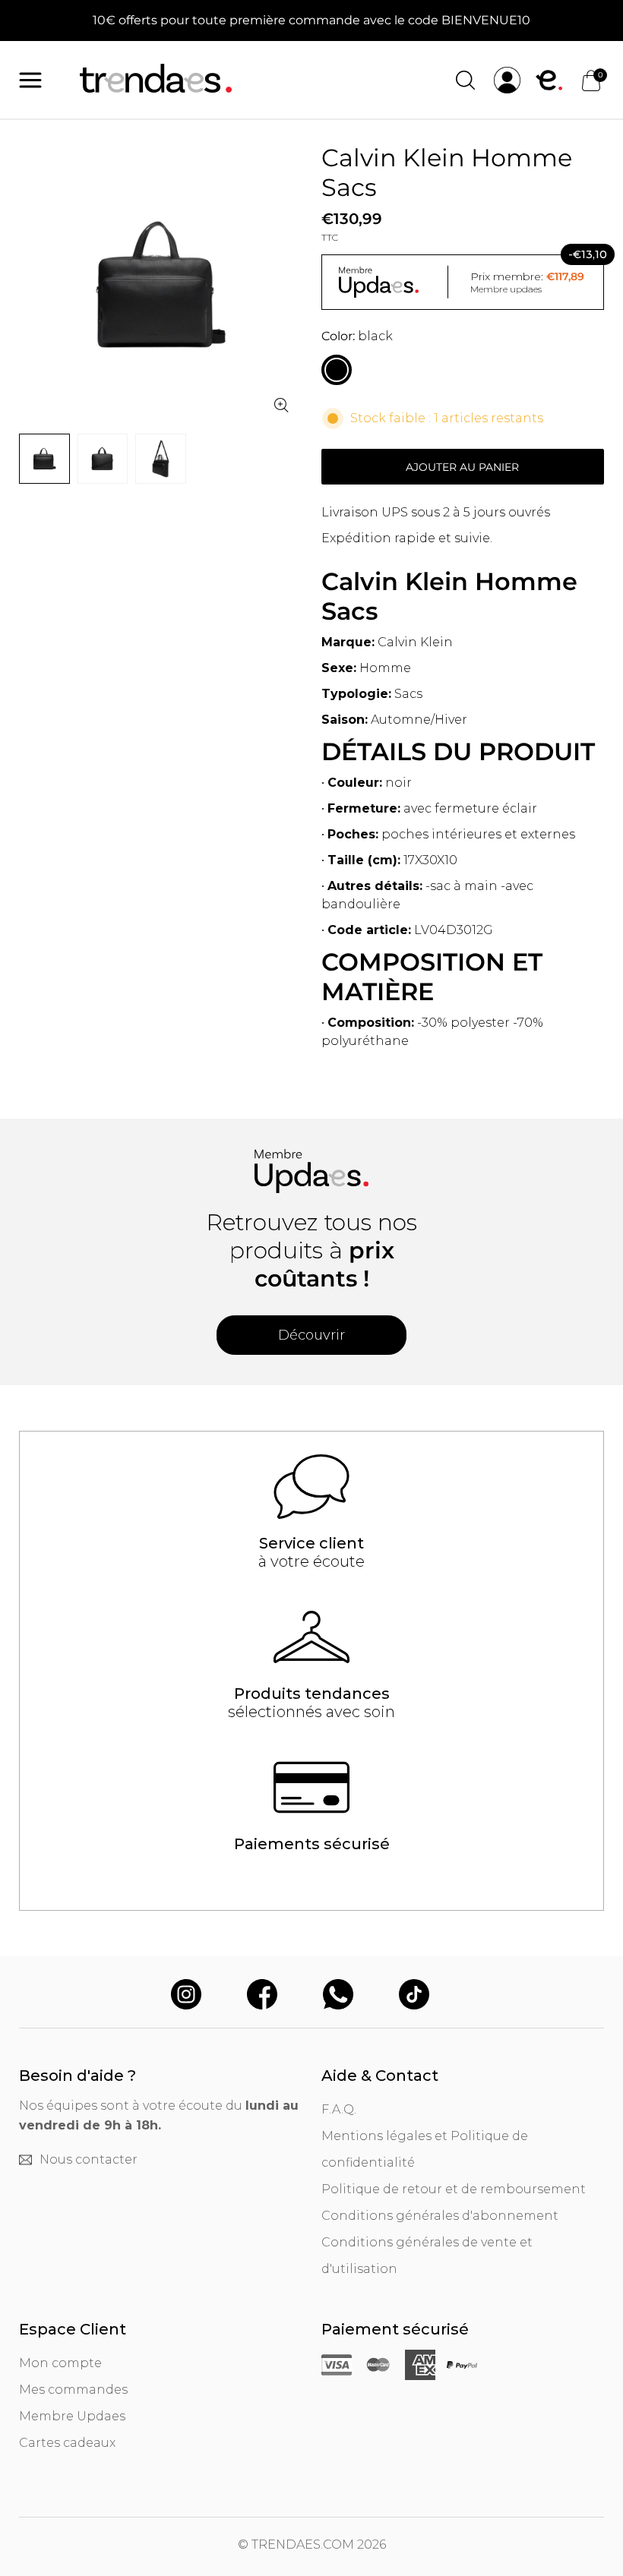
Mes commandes (73, 2390)
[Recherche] (465, 80)
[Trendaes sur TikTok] (414, 1996)
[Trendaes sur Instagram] (186, 1996)
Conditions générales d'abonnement (440, 2216)
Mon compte (60, 2363)
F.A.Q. (339, 2109)
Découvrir (311, 1335)
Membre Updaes (72, 2416)
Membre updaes (506, 289)
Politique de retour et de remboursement (454, 2189)
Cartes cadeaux (67, 2443)
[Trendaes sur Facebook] (262, 1996)
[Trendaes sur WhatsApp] (338, 1996)
